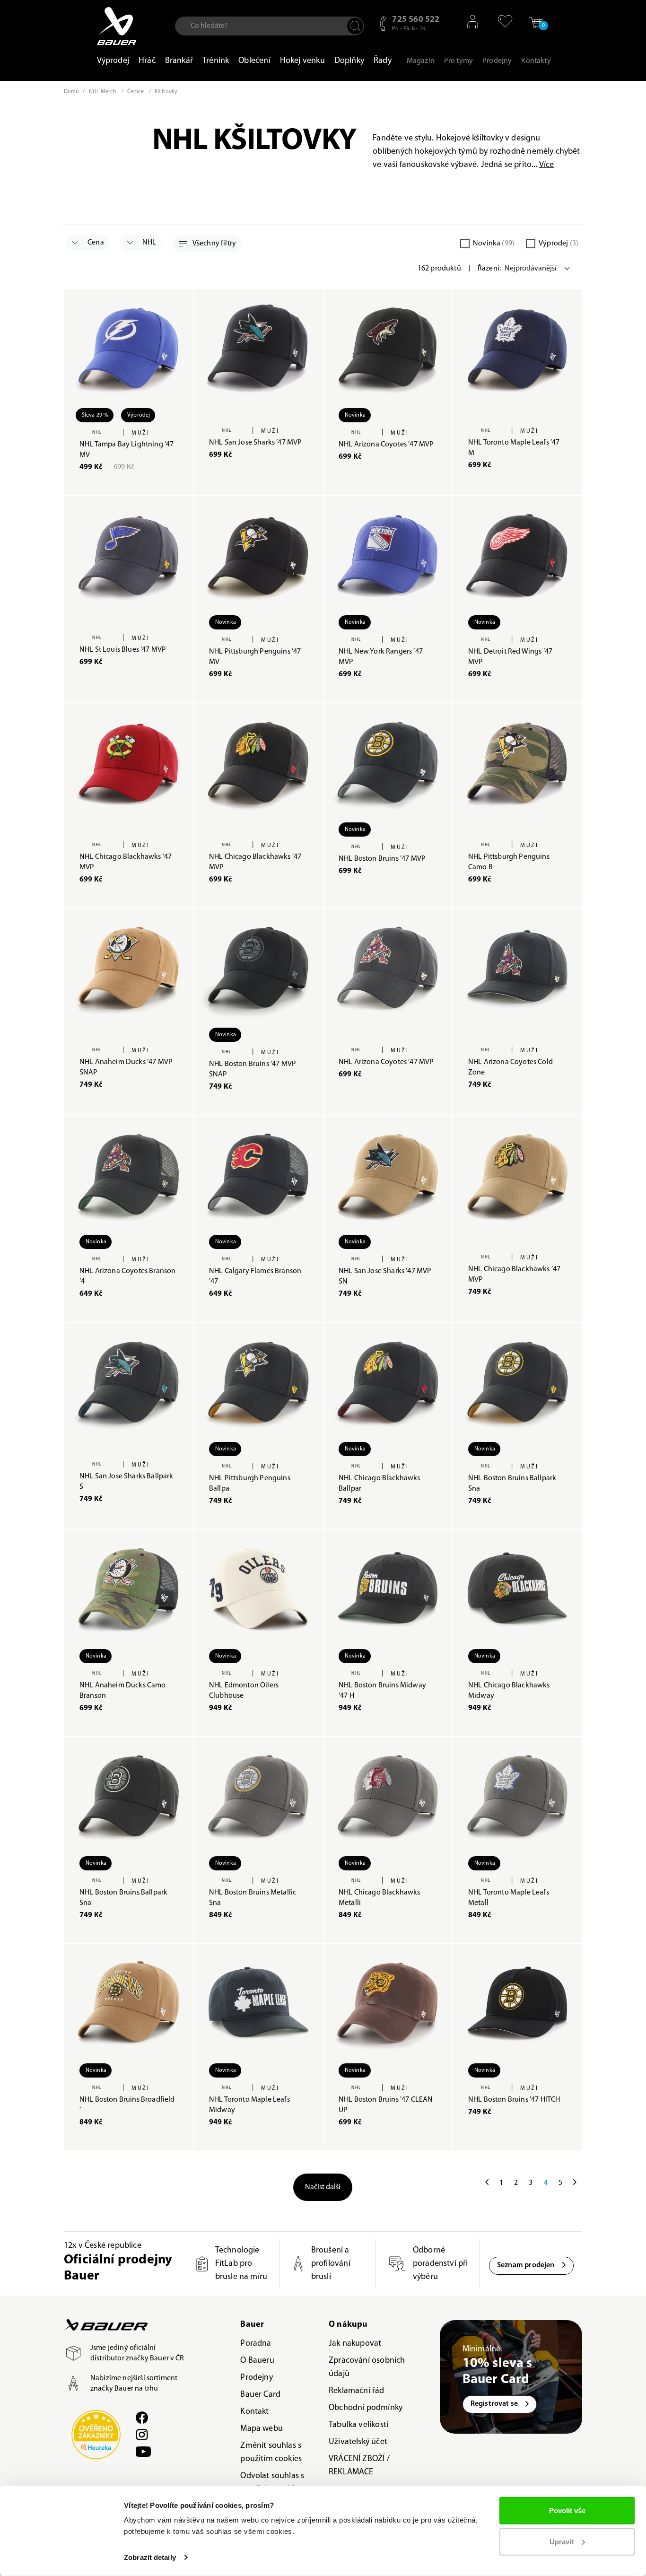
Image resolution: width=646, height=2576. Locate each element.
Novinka (494, 244)
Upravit (562, 2541)
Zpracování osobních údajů (367, 2367)
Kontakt (254, 2412)
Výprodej (559, 244)
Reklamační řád (357, 2391)
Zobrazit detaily (150, 2557)
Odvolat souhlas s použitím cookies (272, 2483)
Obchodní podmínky (366, 2408)
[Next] (575, 2183)
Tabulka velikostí (358, 2425)
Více (547, 165)
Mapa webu (262, 2429)
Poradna (256, 2344)
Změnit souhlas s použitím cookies (271, 2453)
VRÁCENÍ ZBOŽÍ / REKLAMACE (359, 2466)
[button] (501, 21)
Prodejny (256, 2378)
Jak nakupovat (355, 2344)
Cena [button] (95, 243)
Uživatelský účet (358, 2442)
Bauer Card (260, 2395)
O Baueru (257, 2361)
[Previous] (487, 2183)
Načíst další (323, 2187)
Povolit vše (567, 2511)
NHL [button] (149, 243)
